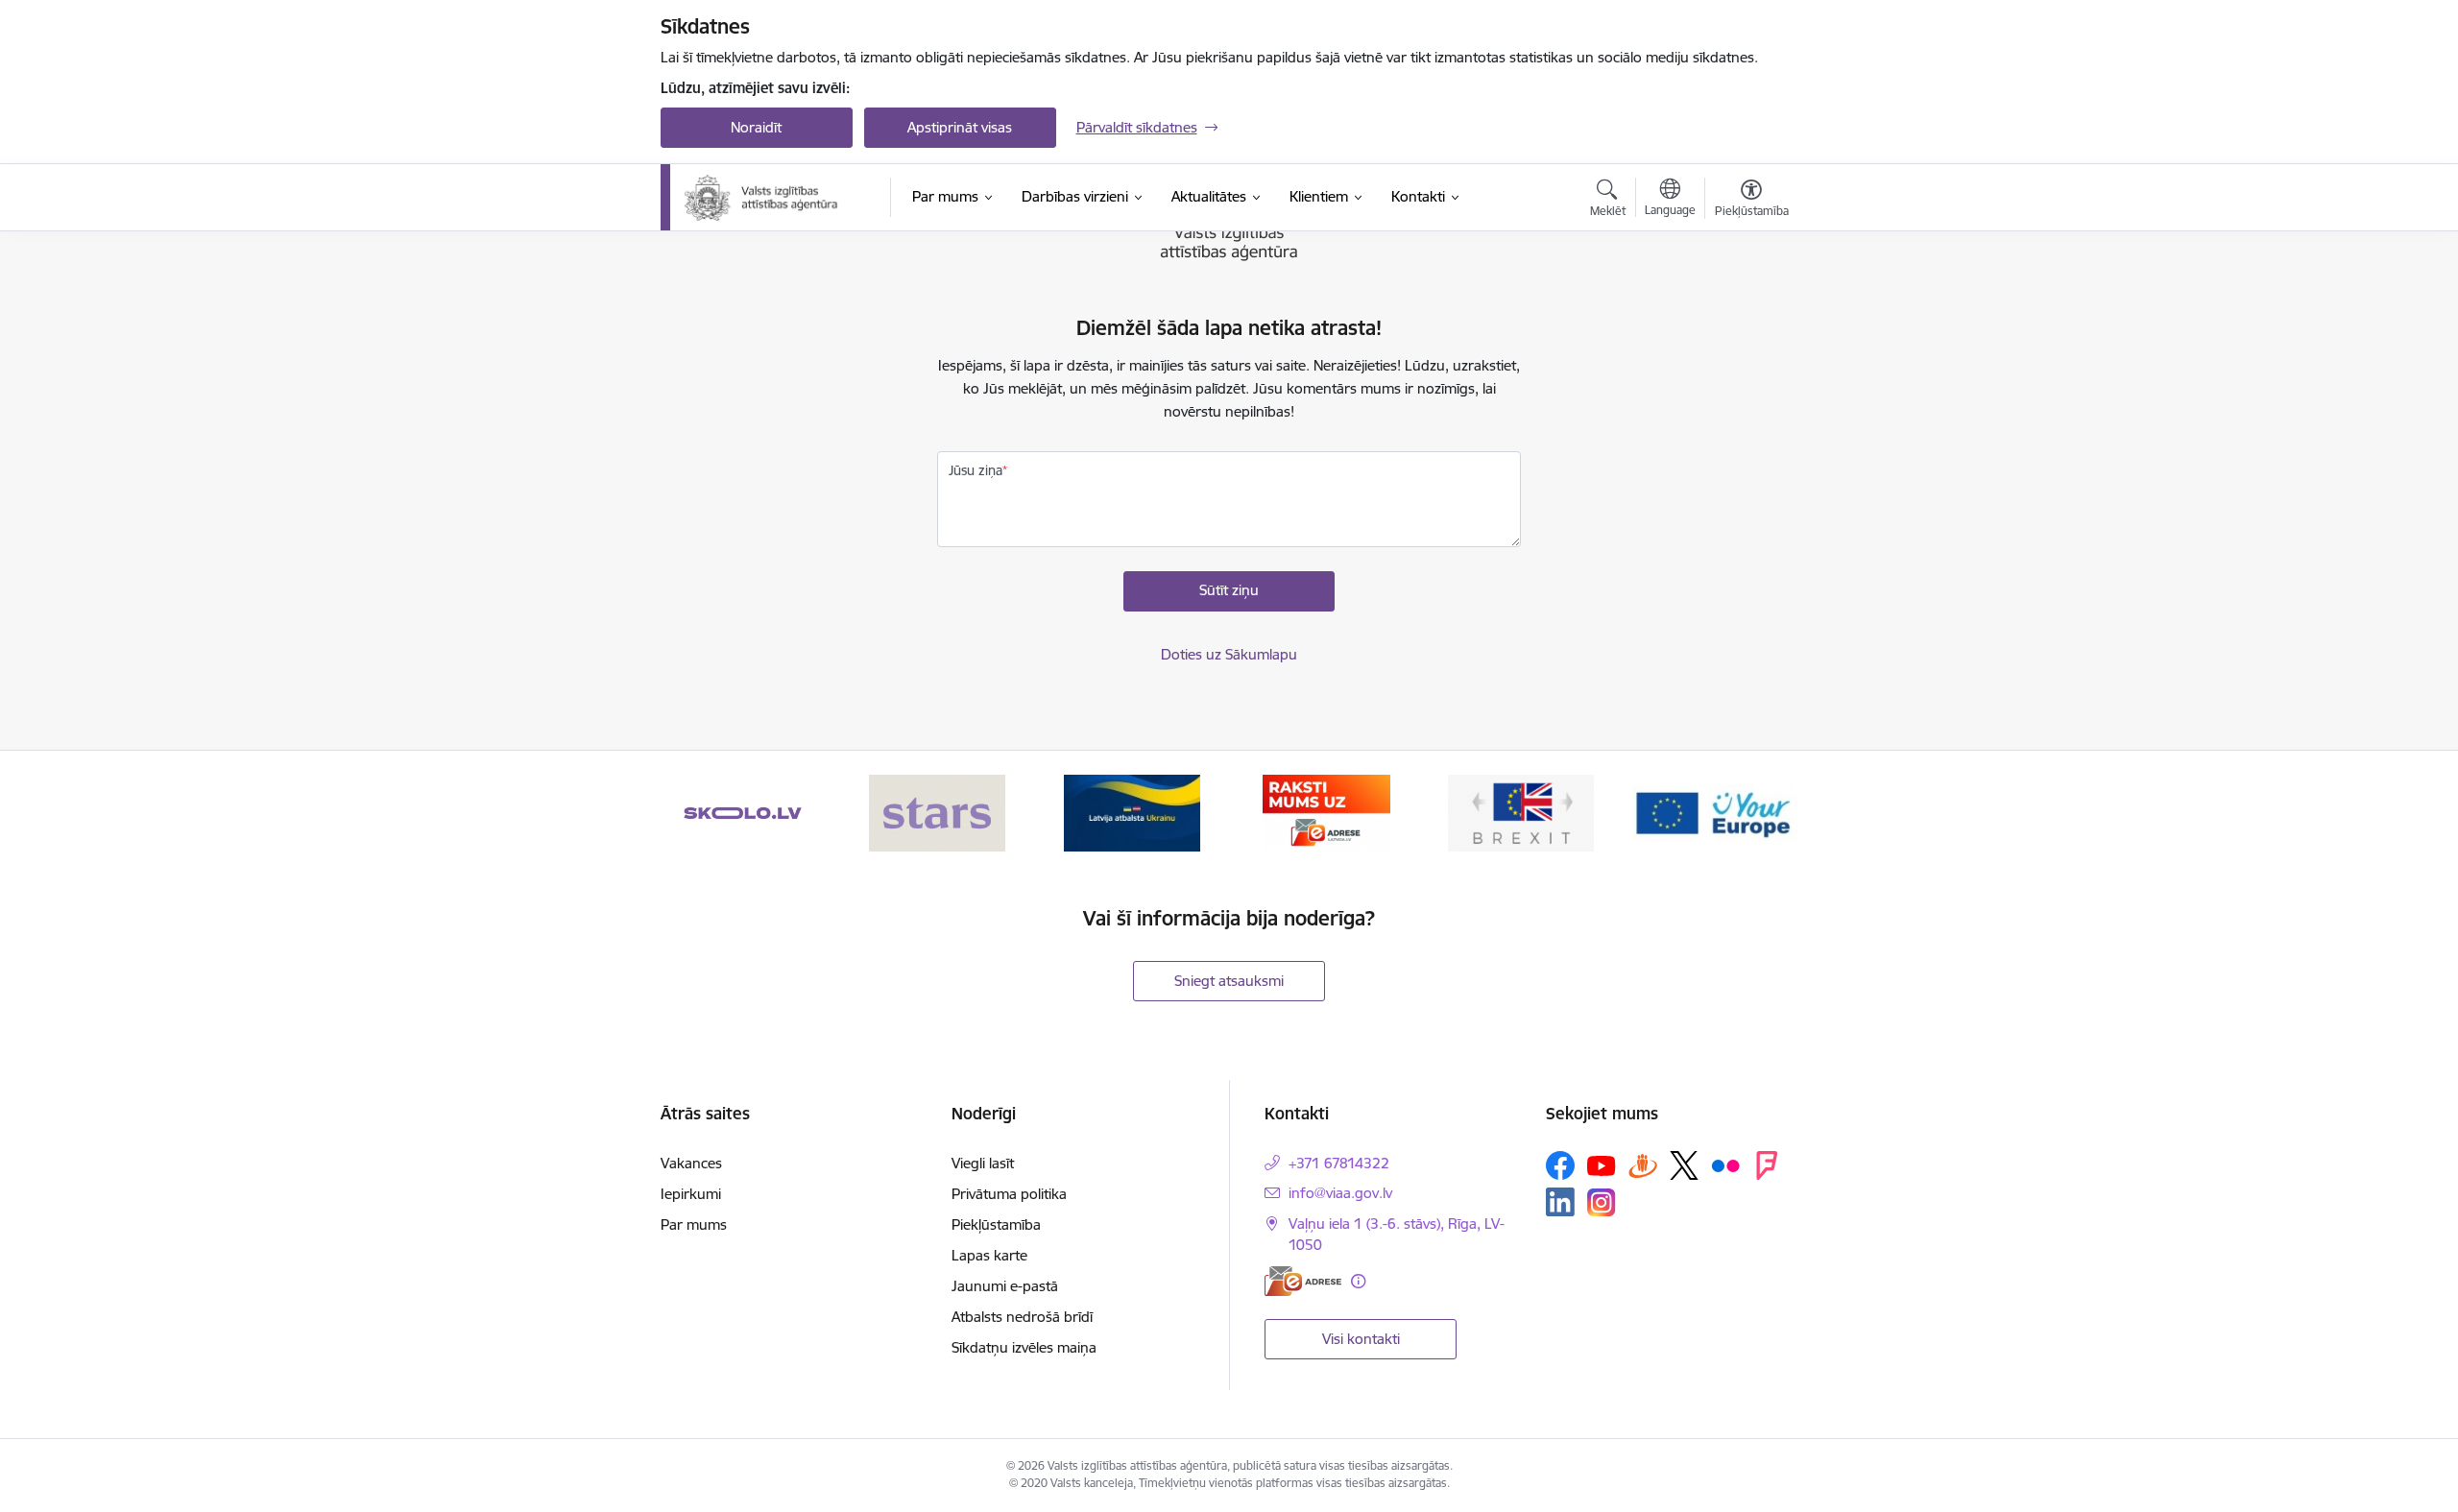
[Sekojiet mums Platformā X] (1684, 1165)
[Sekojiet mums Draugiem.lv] (1643, 1165)
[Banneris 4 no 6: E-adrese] (1326, 812)
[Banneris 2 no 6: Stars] (937, 812)
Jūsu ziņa (976, 470)
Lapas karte (989, 1255)
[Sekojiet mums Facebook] (1560, 1165)
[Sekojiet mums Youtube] (1602, 1164)
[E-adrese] (1303, 1281)
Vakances (691, 1163)
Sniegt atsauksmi (1229, 981)
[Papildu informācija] (1358, 1281)
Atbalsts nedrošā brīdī (1022, 1317)
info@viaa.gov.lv (1340, 1193)
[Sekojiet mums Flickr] (1725, 1164)
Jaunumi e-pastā (1005, 1286)
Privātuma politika (1009, 1194)
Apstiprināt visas (960, 127)
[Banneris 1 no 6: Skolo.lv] (743, 812)
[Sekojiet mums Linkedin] (1560, 1202)
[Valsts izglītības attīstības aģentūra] (774, 198)
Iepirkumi (691, 1194)
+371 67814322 (1339, 1163)
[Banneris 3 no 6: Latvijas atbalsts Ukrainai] (1132, 812)
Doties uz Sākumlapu (1229, 654)
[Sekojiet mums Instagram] (1602, 1202)
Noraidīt (756, 127)
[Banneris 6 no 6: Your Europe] (1715, 812)
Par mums (694, 1224)
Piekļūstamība (996, 1224)
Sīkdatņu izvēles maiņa (1024, 1347)
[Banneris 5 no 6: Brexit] (1521, 812)
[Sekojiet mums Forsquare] (1767, 1165)
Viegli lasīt (983, 1163)
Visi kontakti (1361, 1339)
